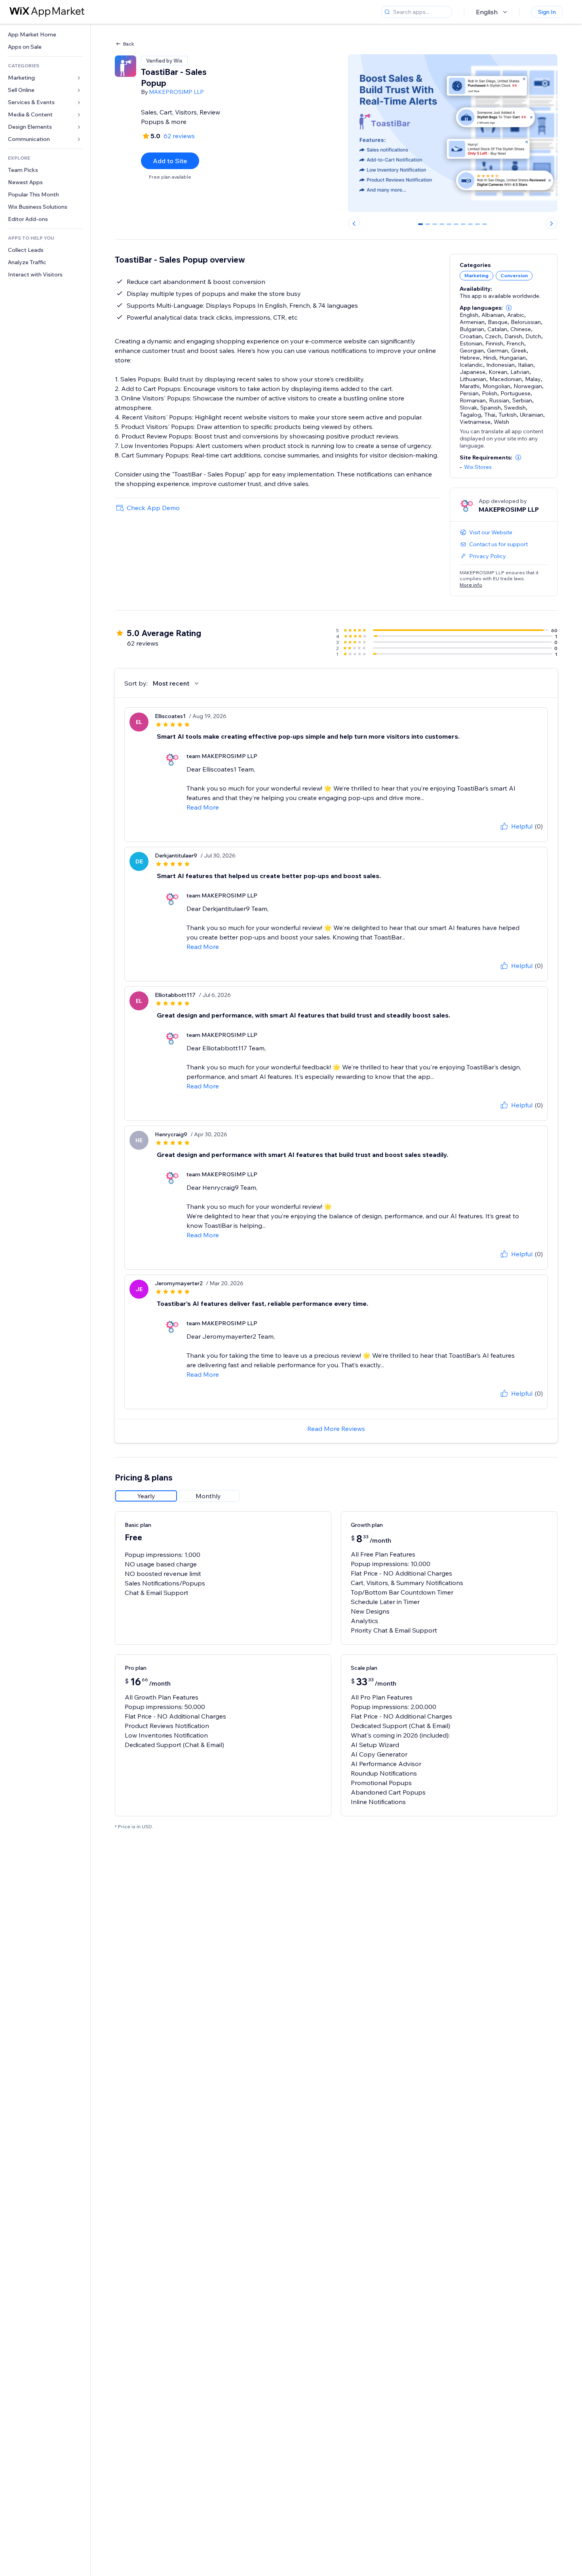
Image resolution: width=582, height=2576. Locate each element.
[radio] (146, 1496)
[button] (509, 308)
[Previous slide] (354, 223)
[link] (45, 35)
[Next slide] (552, 223)
